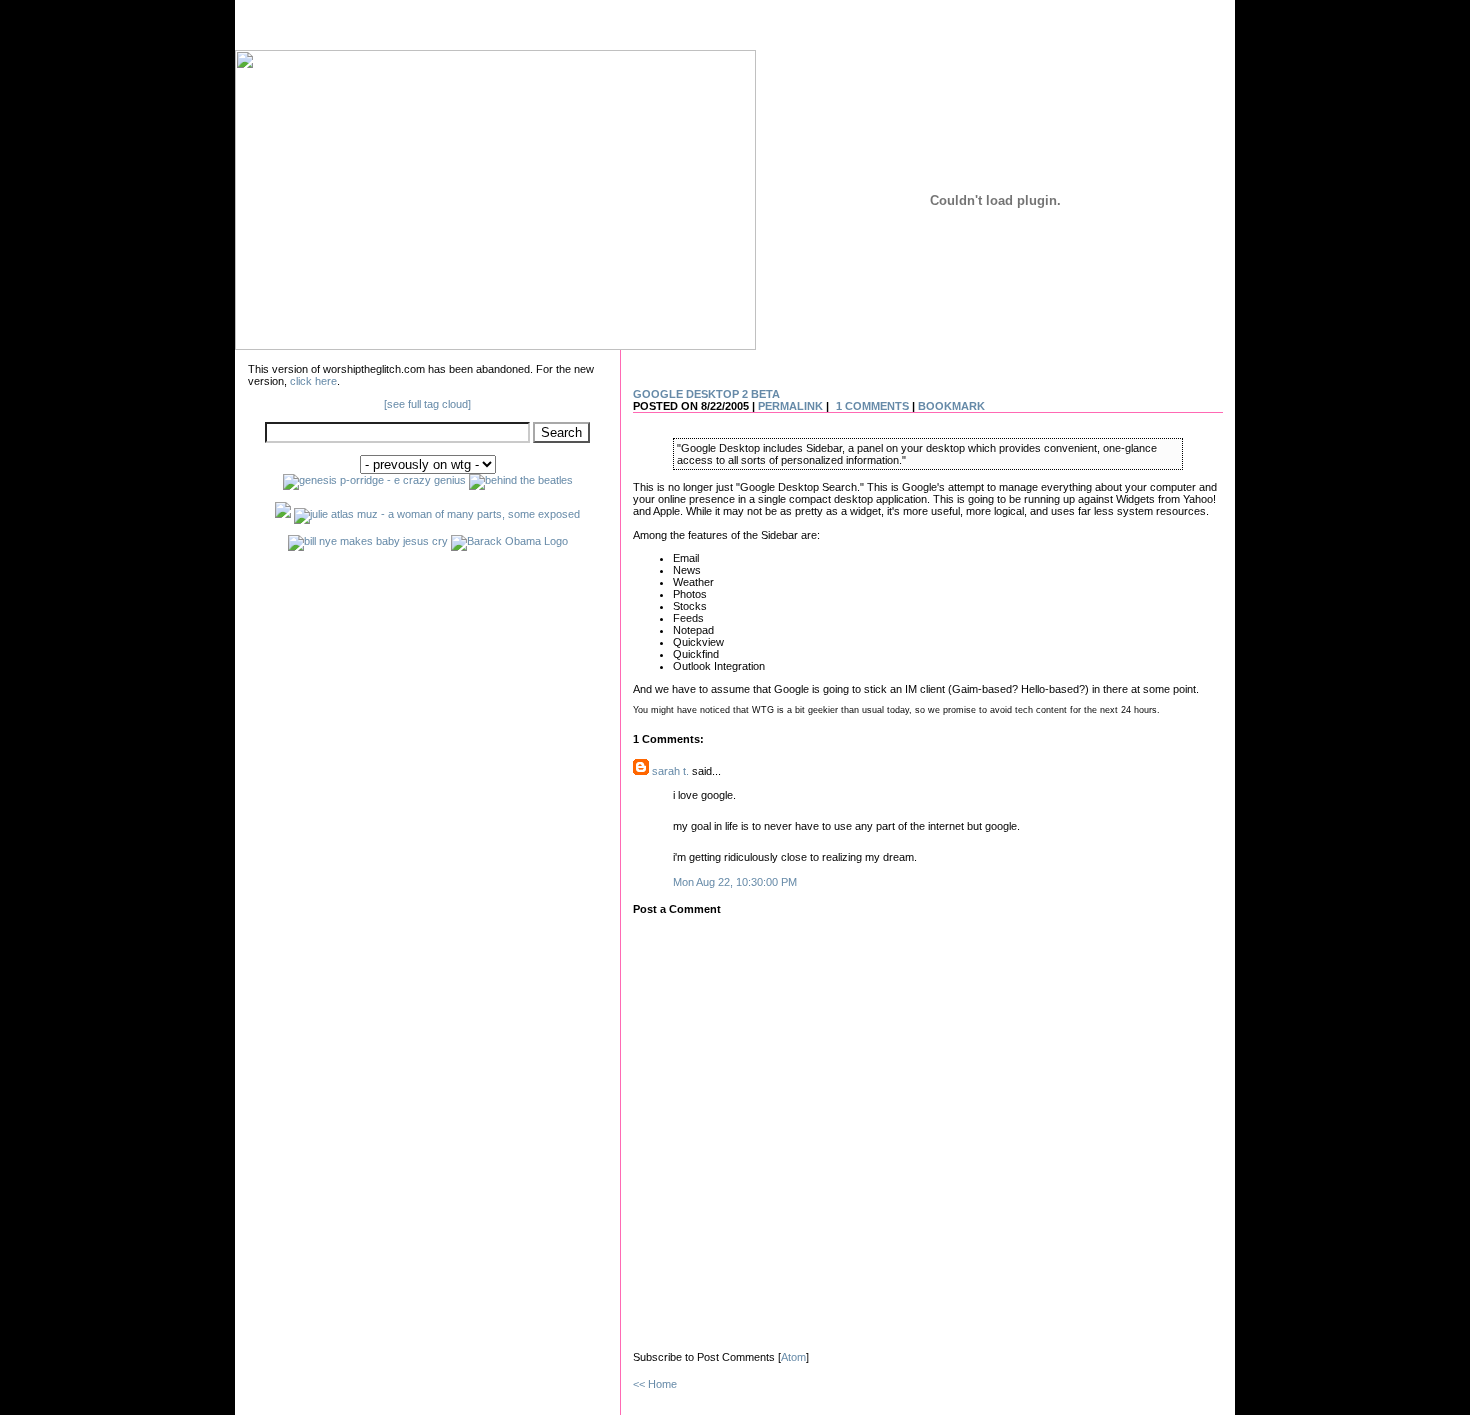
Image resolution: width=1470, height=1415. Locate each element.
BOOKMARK (951, 406)
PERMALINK (790, 406)
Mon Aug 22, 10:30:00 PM (735, 882)
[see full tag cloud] (427, 404)
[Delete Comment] (801, 882)
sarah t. (670, 771)
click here (313, 381)
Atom (793, 1357)
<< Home (655, 1384)
